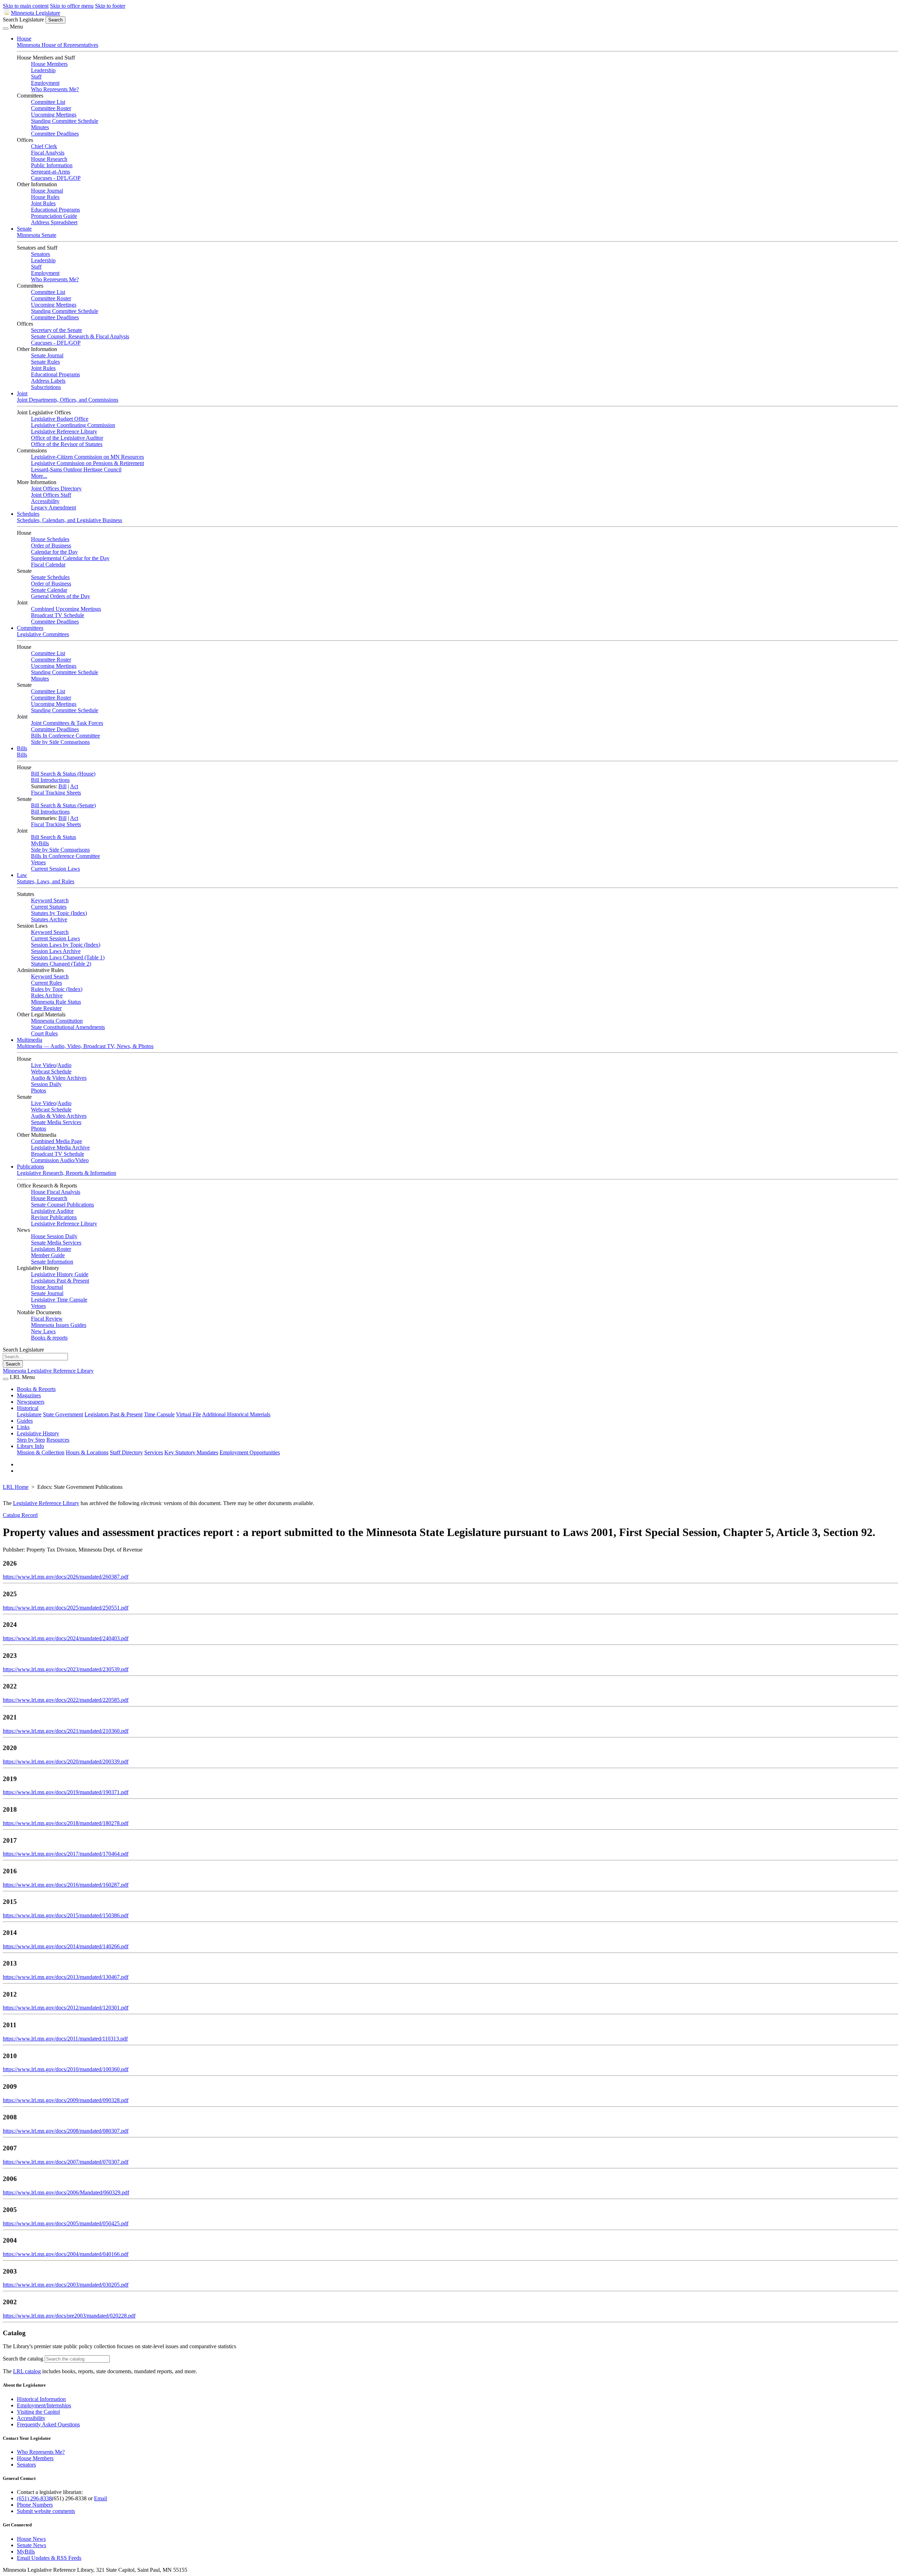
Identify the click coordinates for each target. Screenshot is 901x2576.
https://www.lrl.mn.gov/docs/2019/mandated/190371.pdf (66, 1792)
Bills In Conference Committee (65, 736)
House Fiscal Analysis (56, 1192)
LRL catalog (27, 2371)
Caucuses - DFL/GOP (56, 178)
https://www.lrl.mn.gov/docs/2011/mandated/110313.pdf (65, 2039)
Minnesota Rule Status (56, 1002)
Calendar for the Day (54, 552)
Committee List (48, 102)
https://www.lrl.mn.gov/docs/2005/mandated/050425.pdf (66, 2223)
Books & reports (49, 1338)
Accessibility (45, 501)
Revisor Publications (54, 1217)
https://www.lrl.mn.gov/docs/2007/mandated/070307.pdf (66, 2162)
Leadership (43, 70)
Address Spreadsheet (54, 222)
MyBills (40, 843)
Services (154, 1452)
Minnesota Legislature (36, 13)
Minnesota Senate (37, 235)
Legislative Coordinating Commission (73, 425)
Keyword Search (50, 900)
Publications (30, 1167)
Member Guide (48, 1255)
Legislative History (38, 1433)
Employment (45, 83)
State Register (46, 1008)
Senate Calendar (49, 590)
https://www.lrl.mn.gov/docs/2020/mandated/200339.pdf (66, 1762)
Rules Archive (47, 995)
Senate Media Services (56, 1122)
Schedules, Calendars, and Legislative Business (70, 520)
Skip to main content (26, 6)
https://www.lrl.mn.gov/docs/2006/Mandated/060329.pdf (66, 2192)
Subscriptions (46, 387)
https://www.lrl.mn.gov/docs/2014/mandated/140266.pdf (66, 1946)
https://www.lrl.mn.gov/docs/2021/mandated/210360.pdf (66, 1731)
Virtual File (188, 1414)
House (24, 39)
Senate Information (52, 1262)
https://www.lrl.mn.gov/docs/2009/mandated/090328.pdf (66, 2100)
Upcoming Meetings (54, 115)
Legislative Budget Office (60, 419)
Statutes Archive (49, 919)
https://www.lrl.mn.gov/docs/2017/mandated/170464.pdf (66, 1854)
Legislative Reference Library (64, 431)
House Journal (47, 191)
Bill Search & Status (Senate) (63, 805)
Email (100, 2498)
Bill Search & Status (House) (63, 774)
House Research (49, 159)
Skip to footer (110, 6)
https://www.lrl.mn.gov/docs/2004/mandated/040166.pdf (66, 2254)
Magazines (29, 1395)
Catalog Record (20, 1515)
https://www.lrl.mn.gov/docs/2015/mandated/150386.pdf (66, 1915)
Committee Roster (51, 108)
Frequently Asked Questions (48, 2424)
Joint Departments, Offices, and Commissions (68, 400)
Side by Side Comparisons (60, 742)
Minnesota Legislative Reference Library (48, 1371)
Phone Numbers (35, 2505)
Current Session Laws (55, 869)
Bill (62, 786)
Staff (36, 77)
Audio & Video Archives (59, 1078)
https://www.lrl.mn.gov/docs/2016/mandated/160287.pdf (66, 1885)
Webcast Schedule (51, 1071)
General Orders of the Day (61, 596)
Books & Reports (36, 1389)
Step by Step (31, 1440)
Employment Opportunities (250, 1452)
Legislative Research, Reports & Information (67, 1173)
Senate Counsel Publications (62, 1205)
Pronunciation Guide (54, 216)
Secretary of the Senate (56, 330)
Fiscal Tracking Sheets (56, 793)
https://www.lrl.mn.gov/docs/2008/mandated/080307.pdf (66, 2131)
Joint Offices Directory (56, 488)
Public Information (52, 165)
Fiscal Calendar (48, 565)
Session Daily (46, 1084)
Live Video (43, 1065)
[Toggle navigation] (6, 29)
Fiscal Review (47, 1319)
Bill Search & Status (53, 837)
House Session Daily (54, 1236)
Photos (39, 1090)
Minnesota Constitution (57, 1021)
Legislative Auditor (52, 1211)
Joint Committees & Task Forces (67, 723)
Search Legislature (23, 20)
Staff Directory (126, 1452)
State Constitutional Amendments (68, 1027)
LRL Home (16, 1487)
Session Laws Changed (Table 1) (68, 957)
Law (22, 875)
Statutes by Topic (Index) (59, 913)
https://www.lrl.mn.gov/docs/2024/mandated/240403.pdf (66, 1638)
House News (31, 2539)
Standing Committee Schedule (65, 121)
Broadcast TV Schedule (58, 615)
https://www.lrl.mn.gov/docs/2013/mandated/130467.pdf (66, 1977)
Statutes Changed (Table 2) (61, 964)
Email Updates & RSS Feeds (49, 2558)
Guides (25, 1421)
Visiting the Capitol (38, 2412)
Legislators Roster (51, 1249)
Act (74, 786)
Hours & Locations (87, 1452)
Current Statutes (49, 907)
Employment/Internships (44, 2405)
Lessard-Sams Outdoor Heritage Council (76, 469)
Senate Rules (45, 362)
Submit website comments (46, 2511)
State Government (63, 1414)
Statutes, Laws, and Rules (46, 881)
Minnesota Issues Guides (59, 1325)
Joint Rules (43, 203)
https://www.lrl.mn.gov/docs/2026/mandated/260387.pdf (66, 1577)
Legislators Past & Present (60, 1281)
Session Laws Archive (56, 951)
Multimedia (30, 1040)
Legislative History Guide (60, 1274)
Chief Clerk (44, 146)
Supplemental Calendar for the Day (70, 558)
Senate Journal (47, 355)
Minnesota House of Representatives (58, 45)
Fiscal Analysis (48, 153)
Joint (22, 393)
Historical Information (41, 2399)
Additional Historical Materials (236, 1414)
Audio (64, 1065)
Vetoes (38, 862)
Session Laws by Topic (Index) (66, 945)
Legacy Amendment (53, 507)
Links (23, 1427)
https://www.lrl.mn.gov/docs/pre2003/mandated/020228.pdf (69, 2316)
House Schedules (50, 539)
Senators (40, 254)
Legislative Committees (43, 634)
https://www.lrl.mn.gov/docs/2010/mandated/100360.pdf (66, 2069)
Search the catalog (23, 2359)
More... (39, 476)
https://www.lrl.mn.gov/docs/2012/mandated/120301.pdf (66, 2008)
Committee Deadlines (55, 134)
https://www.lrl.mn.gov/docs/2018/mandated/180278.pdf (66, 1823)
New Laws (43, 1331)
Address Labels (48, 381)
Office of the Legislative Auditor (67, 438)
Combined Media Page (56, 1141)
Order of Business (51, 546)
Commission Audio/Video (60, 1160)
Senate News (31, 2545)
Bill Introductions (50, 780)
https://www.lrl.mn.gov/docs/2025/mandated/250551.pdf (66, 1608)
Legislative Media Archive (60, 1148)
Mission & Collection (41, 1452)
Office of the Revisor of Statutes (67, 444)
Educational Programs (55, 210)
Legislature (29, 1414)
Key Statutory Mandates (191, 1452)
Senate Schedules (50, 577)
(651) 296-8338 (34, 2498)
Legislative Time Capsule (59, 1300)
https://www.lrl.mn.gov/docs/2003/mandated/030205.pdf (66, 2285)
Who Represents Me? (55, 89)
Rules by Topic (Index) (57, 989)
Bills (22, 748)
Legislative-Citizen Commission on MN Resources (87, 457)
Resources (58, 1440)
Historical (28, 1408)
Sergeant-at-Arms (51, 172)
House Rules (45, 197)
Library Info (30, 1446)
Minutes (40, 127)
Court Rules (44, 1033)
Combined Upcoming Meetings (66, 609)
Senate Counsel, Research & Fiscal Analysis (80, 336)
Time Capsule (159, 1414)
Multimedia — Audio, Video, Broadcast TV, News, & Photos (85, 1046)
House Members (49, 64)
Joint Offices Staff (51, 495)
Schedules (28, 514)
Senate (24, 229)
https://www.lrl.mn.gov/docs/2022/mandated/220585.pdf (66, 1700)
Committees (30, 628)
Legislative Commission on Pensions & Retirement (87, 463)
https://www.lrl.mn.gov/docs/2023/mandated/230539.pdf (66, 1669)
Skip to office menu (72, 6)
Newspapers (31, 1402)
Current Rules (46, 983)
